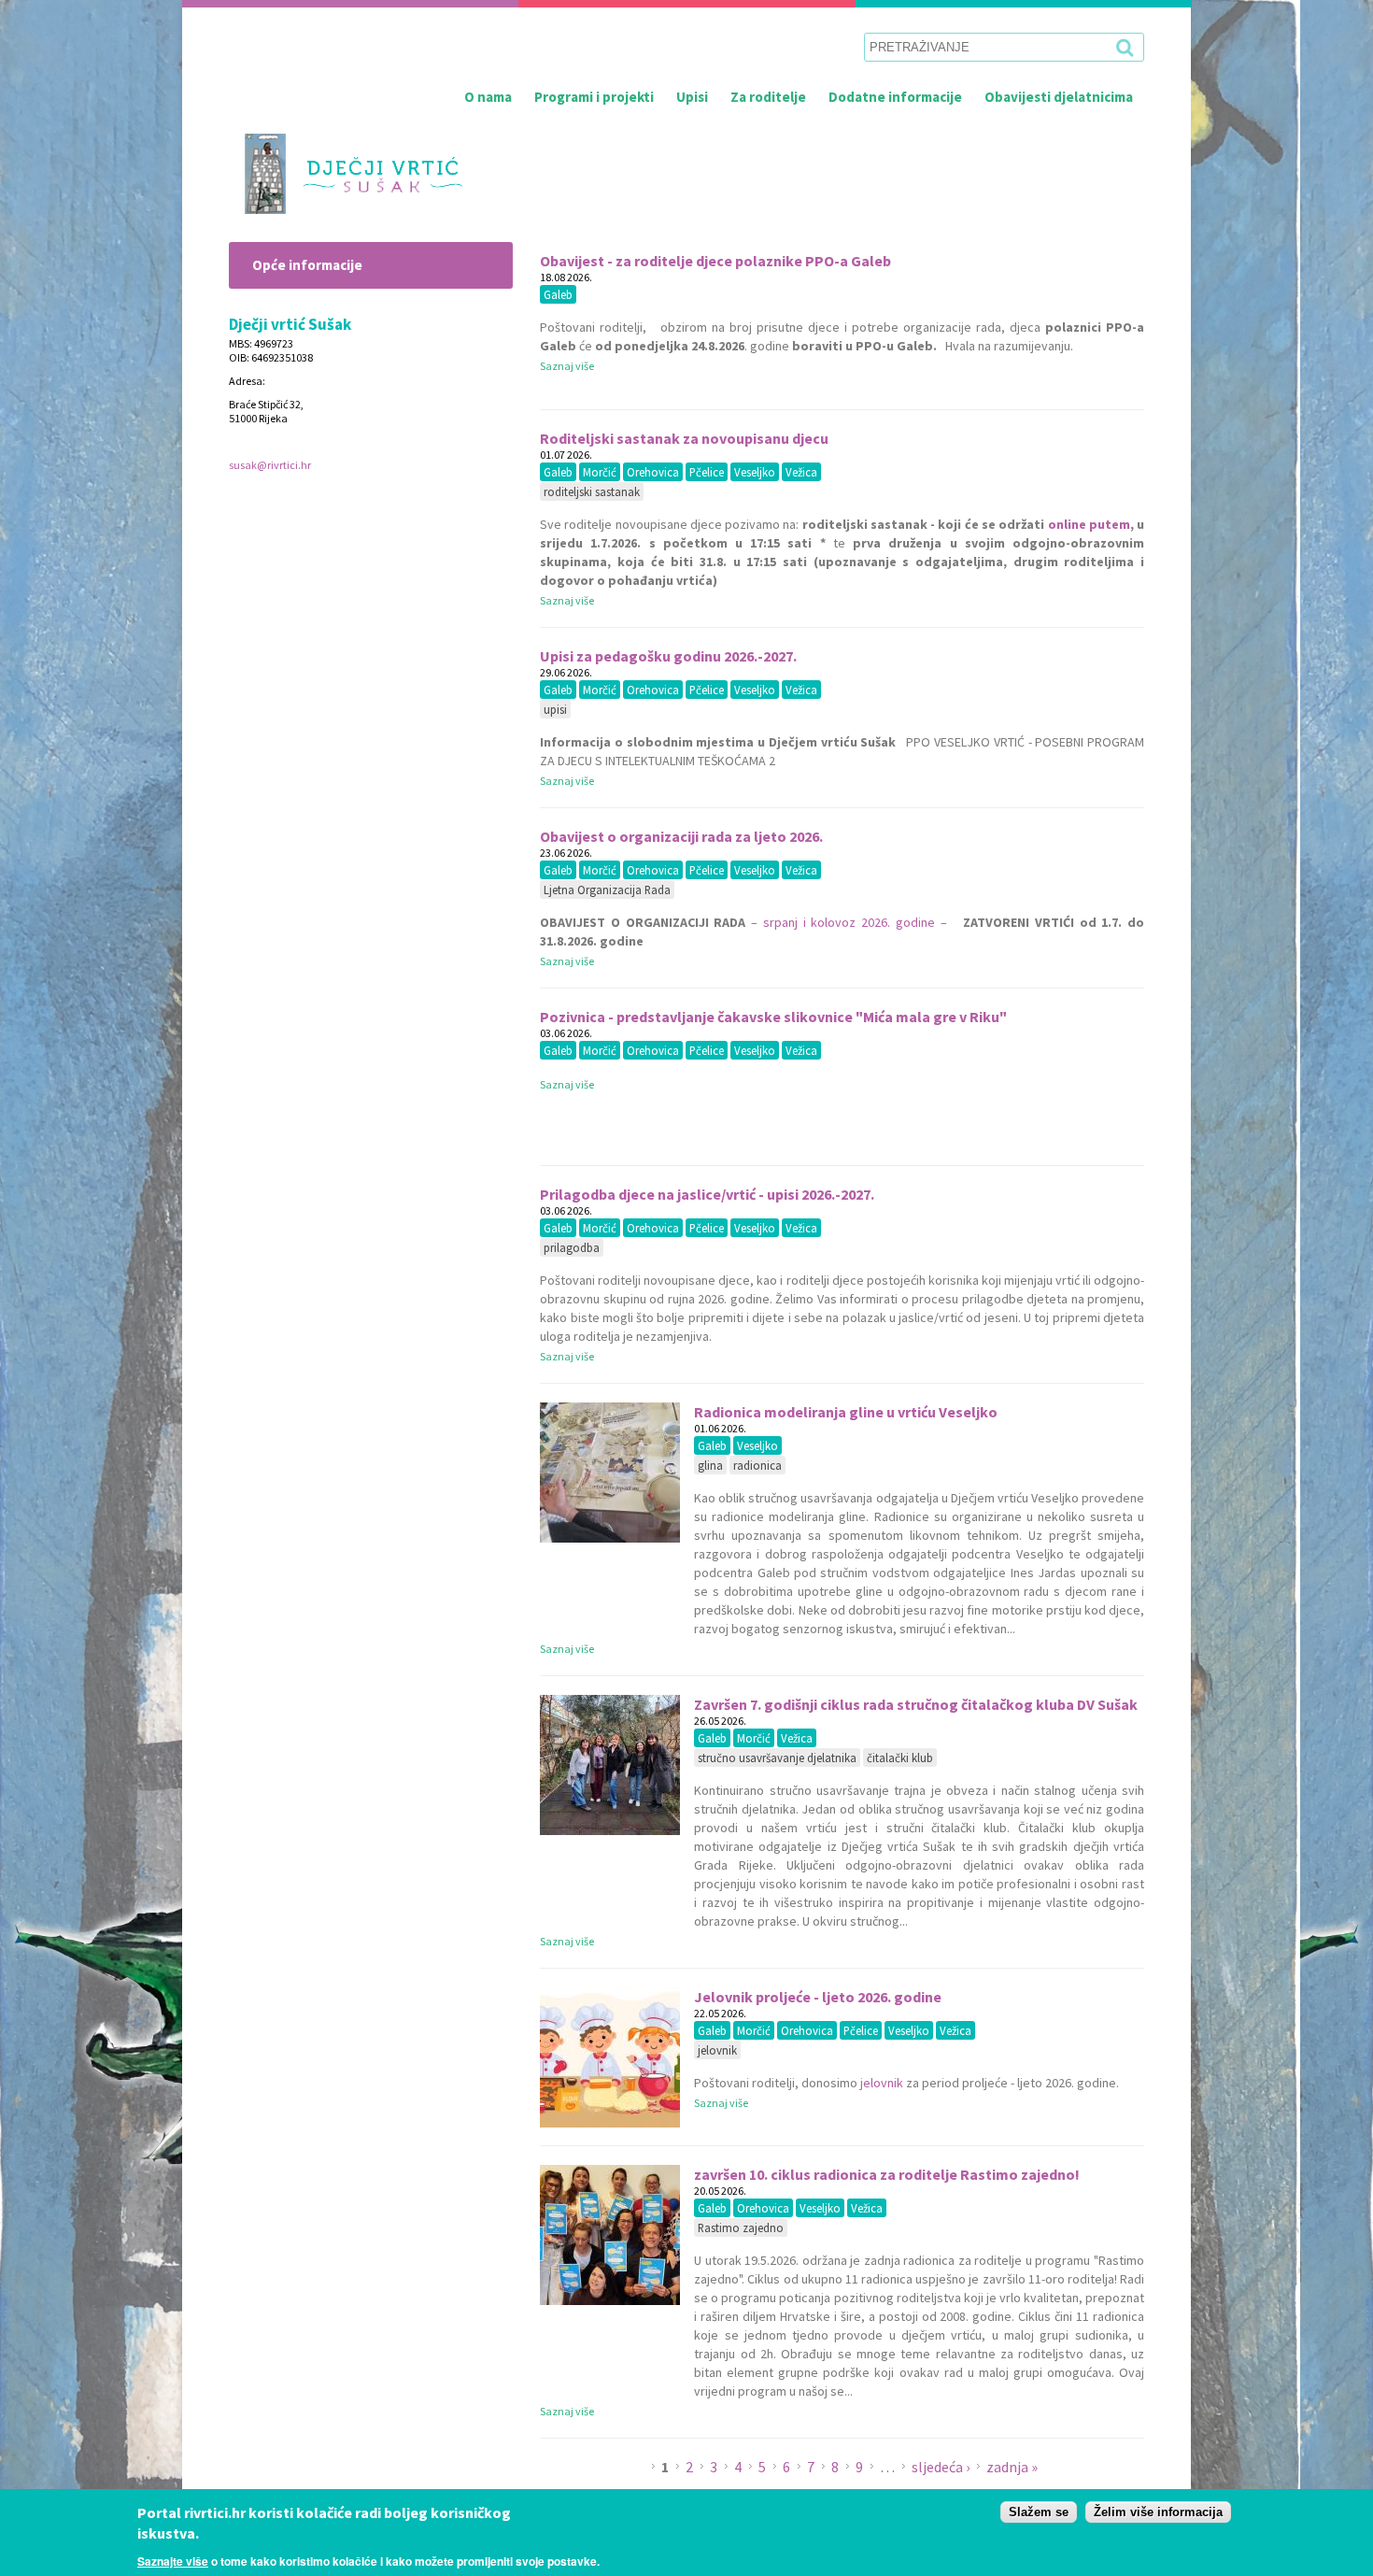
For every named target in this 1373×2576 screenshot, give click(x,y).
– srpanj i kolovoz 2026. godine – (849, 922)
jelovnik (717, 2050)
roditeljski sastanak (592, 491)
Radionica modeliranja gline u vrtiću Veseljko (846, 1412)
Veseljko (755, 472)
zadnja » (1012, 2467)
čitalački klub (900, 1758)
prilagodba (572, 1247)
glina (710, 1465)
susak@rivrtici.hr (270, 465)
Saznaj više (567, 366)
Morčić (600, 472)
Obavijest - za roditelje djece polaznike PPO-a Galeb (715, 261)
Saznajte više (173, 2561)
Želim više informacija (1158, 2512)
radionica (757, 1465)
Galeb (558, 294)
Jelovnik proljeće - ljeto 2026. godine (818, 1997)
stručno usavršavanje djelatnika (777, 1758)
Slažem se (1039, 2512)
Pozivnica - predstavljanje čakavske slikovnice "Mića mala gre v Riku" (773, 1017)
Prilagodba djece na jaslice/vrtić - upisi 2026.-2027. (707, 1194)
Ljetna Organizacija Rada (607, 890)
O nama (488, 97)
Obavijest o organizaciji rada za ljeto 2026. (681, 836)
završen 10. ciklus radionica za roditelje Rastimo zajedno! (887, 2174)
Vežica (801, 472)
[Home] (346, 174)
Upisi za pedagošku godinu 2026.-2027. (668, 656)
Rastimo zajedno (741, 2227)
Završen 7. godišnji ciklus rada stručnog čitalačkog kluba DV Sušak (916, 1704)
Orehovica (653, 472)
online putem (1089, 524)
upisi (555, 709)
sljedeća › (942, 2467)
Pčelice (707, 472)
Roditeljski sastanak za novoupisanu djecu (684, 438)
